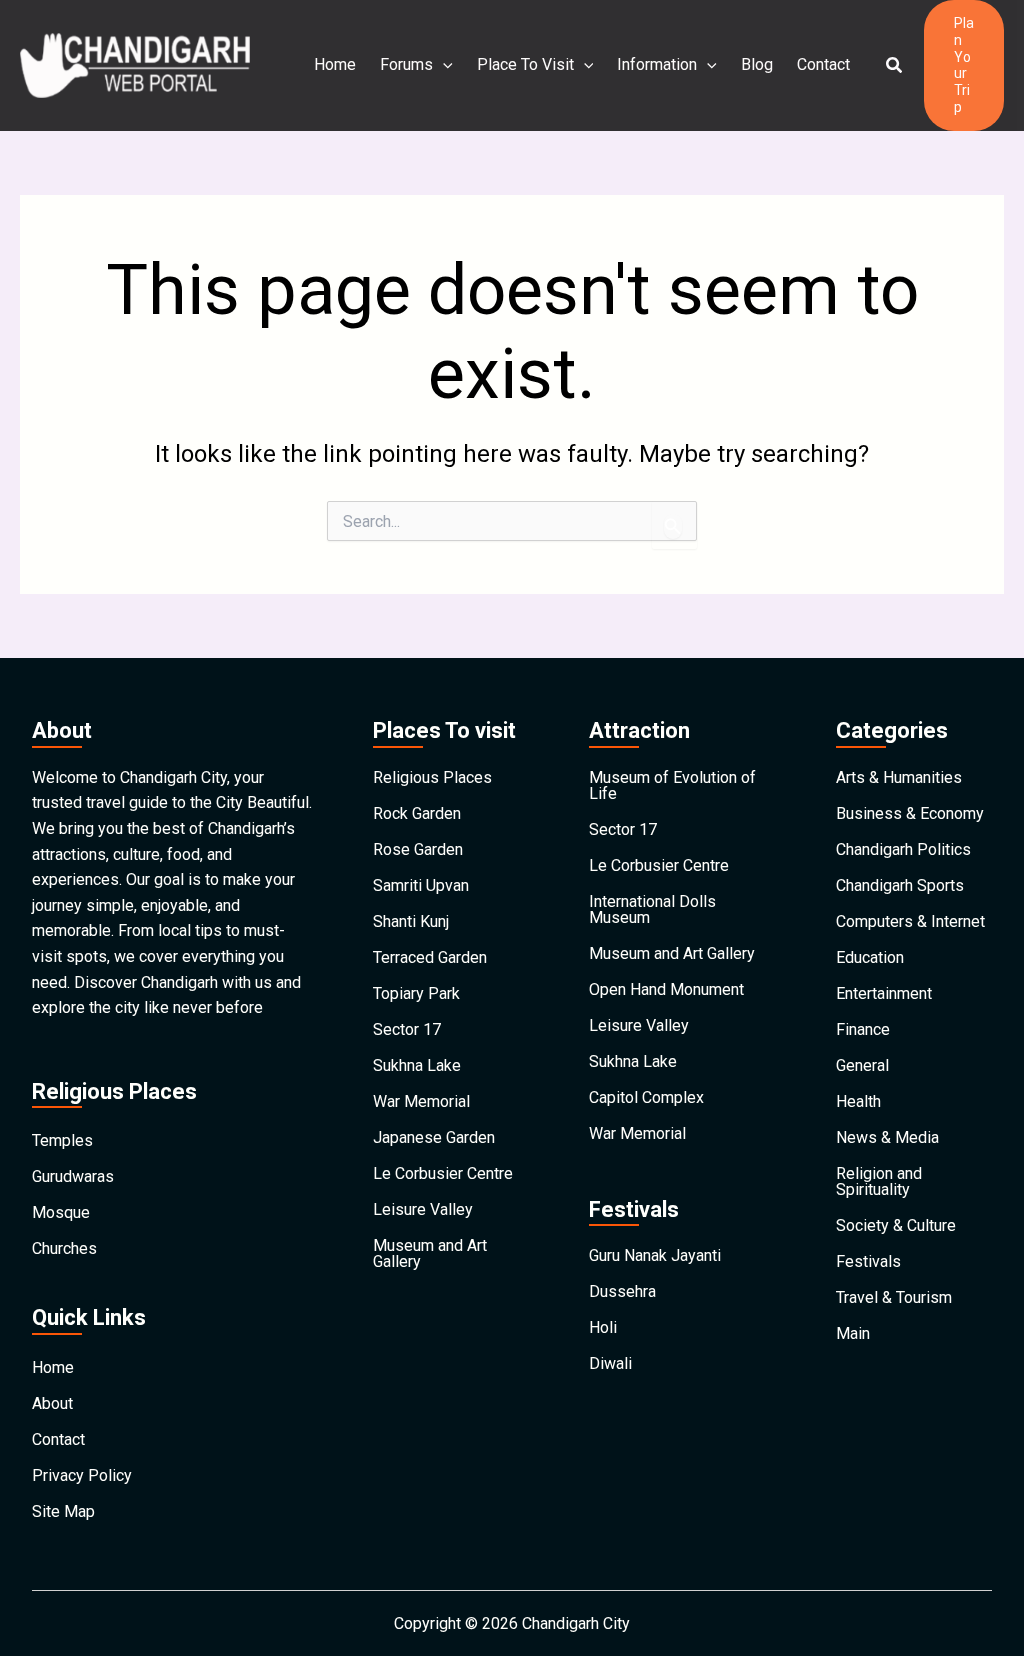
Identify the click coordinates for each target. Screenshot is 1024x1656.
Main (853, 1333)
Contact (823, 64)
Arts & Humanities (899, 777)
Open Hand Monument (666, 989)
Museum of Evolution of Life (672, 785)
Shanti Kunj (411, 921)
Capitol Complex (646, 1097)
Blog (757, 64)
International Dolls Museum (652, 909)
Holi (603, 1327)
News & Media (887, 1137)
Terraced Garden (430, 957)
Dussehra (622, 1291)
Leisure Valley (423, 1209)
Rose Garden (418, 849)
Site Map (63, 1511)
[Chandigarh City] (135, 64)
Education (870, 957)
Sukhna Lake (417, 1065)
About (52, 1403)
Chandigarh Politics (903, 849)
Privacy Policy (82, 1475)
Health (858, 1101)
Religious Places (432, 777)
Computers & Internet (910, 921)
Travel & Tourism (894, 1297)
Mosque (61, 1212)
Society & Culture (896, 1225)
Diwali (610, 1363)
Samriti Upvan (421, 885)
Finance (863, 1029)
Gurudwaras (73, 1176)
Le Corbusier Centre (443, 1173)
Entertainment (884, 993)
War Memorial (421, 1101)
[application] (443, 65)
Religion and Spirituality (879, 1181)
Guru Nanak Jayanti (655, 1255)
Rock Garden (417, 813)
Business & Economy (910, 813)
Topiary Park (416, 993)
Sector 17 (407, 1029)
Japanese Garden (434, 1137)
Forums (406, 64)
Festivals (868, 1261)
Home (335, 64)
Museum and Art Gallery (430, 1253)
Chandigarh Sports (900, 885)
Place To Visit (525, 64)
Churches (64, 1248)
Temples (62, 1140)
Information (657, 64)
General (862, 1065)
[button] (895, 65)
